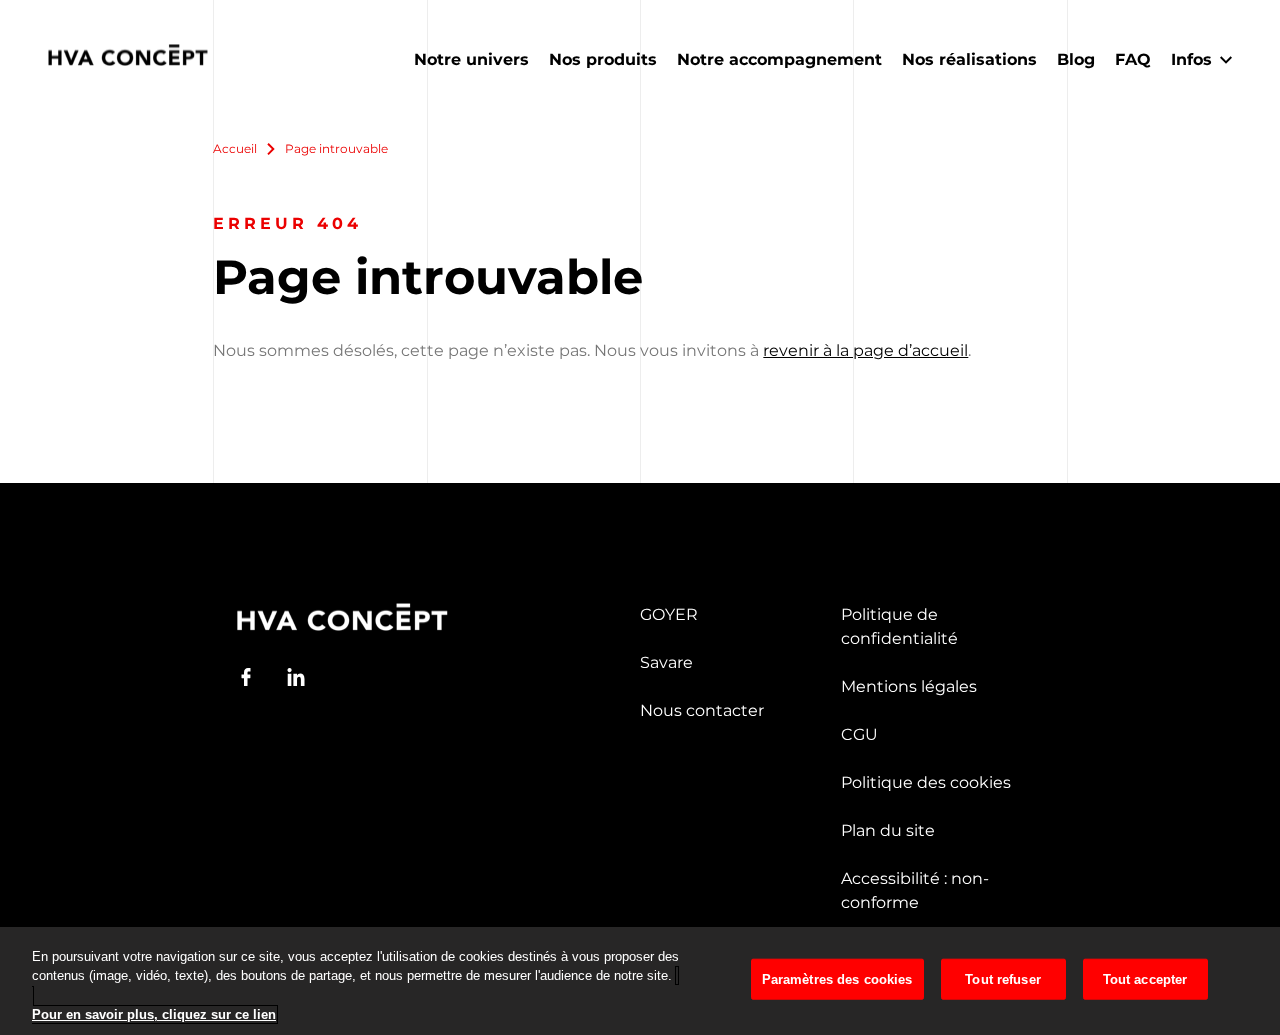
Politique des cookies (926, 782)
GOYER (669, 614)
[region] (640, 981)
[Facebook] (246, 677)
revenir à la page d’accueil (865, 350)
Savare (666, 662)
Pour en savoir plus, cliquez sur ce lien (154, 1014)
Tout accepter (1145, 979)
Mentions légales (909, 686)
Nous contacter (702, 710)
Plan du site (888, 830)
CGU (859, 734)
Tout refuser (1003, 979)
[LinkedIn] (296, 677)
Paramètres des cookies (837, 979)
